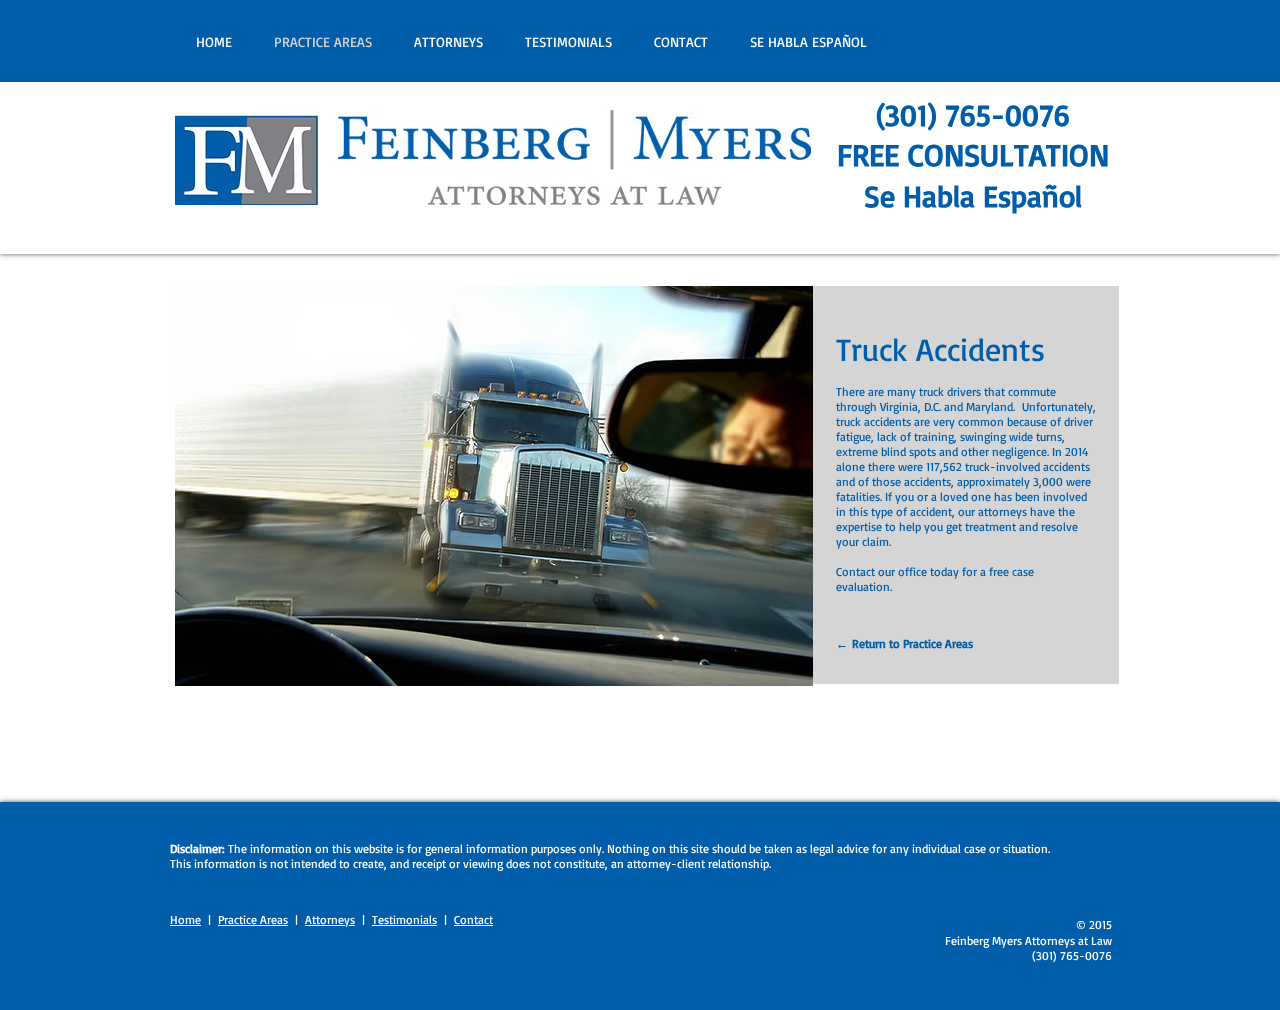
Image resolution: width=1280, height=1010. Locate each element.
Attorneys (330, 919)
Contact (473, 919)
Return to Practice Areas (912, 643)
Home (185, 919)
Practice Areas (253, 919)
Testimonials (404, 919)
